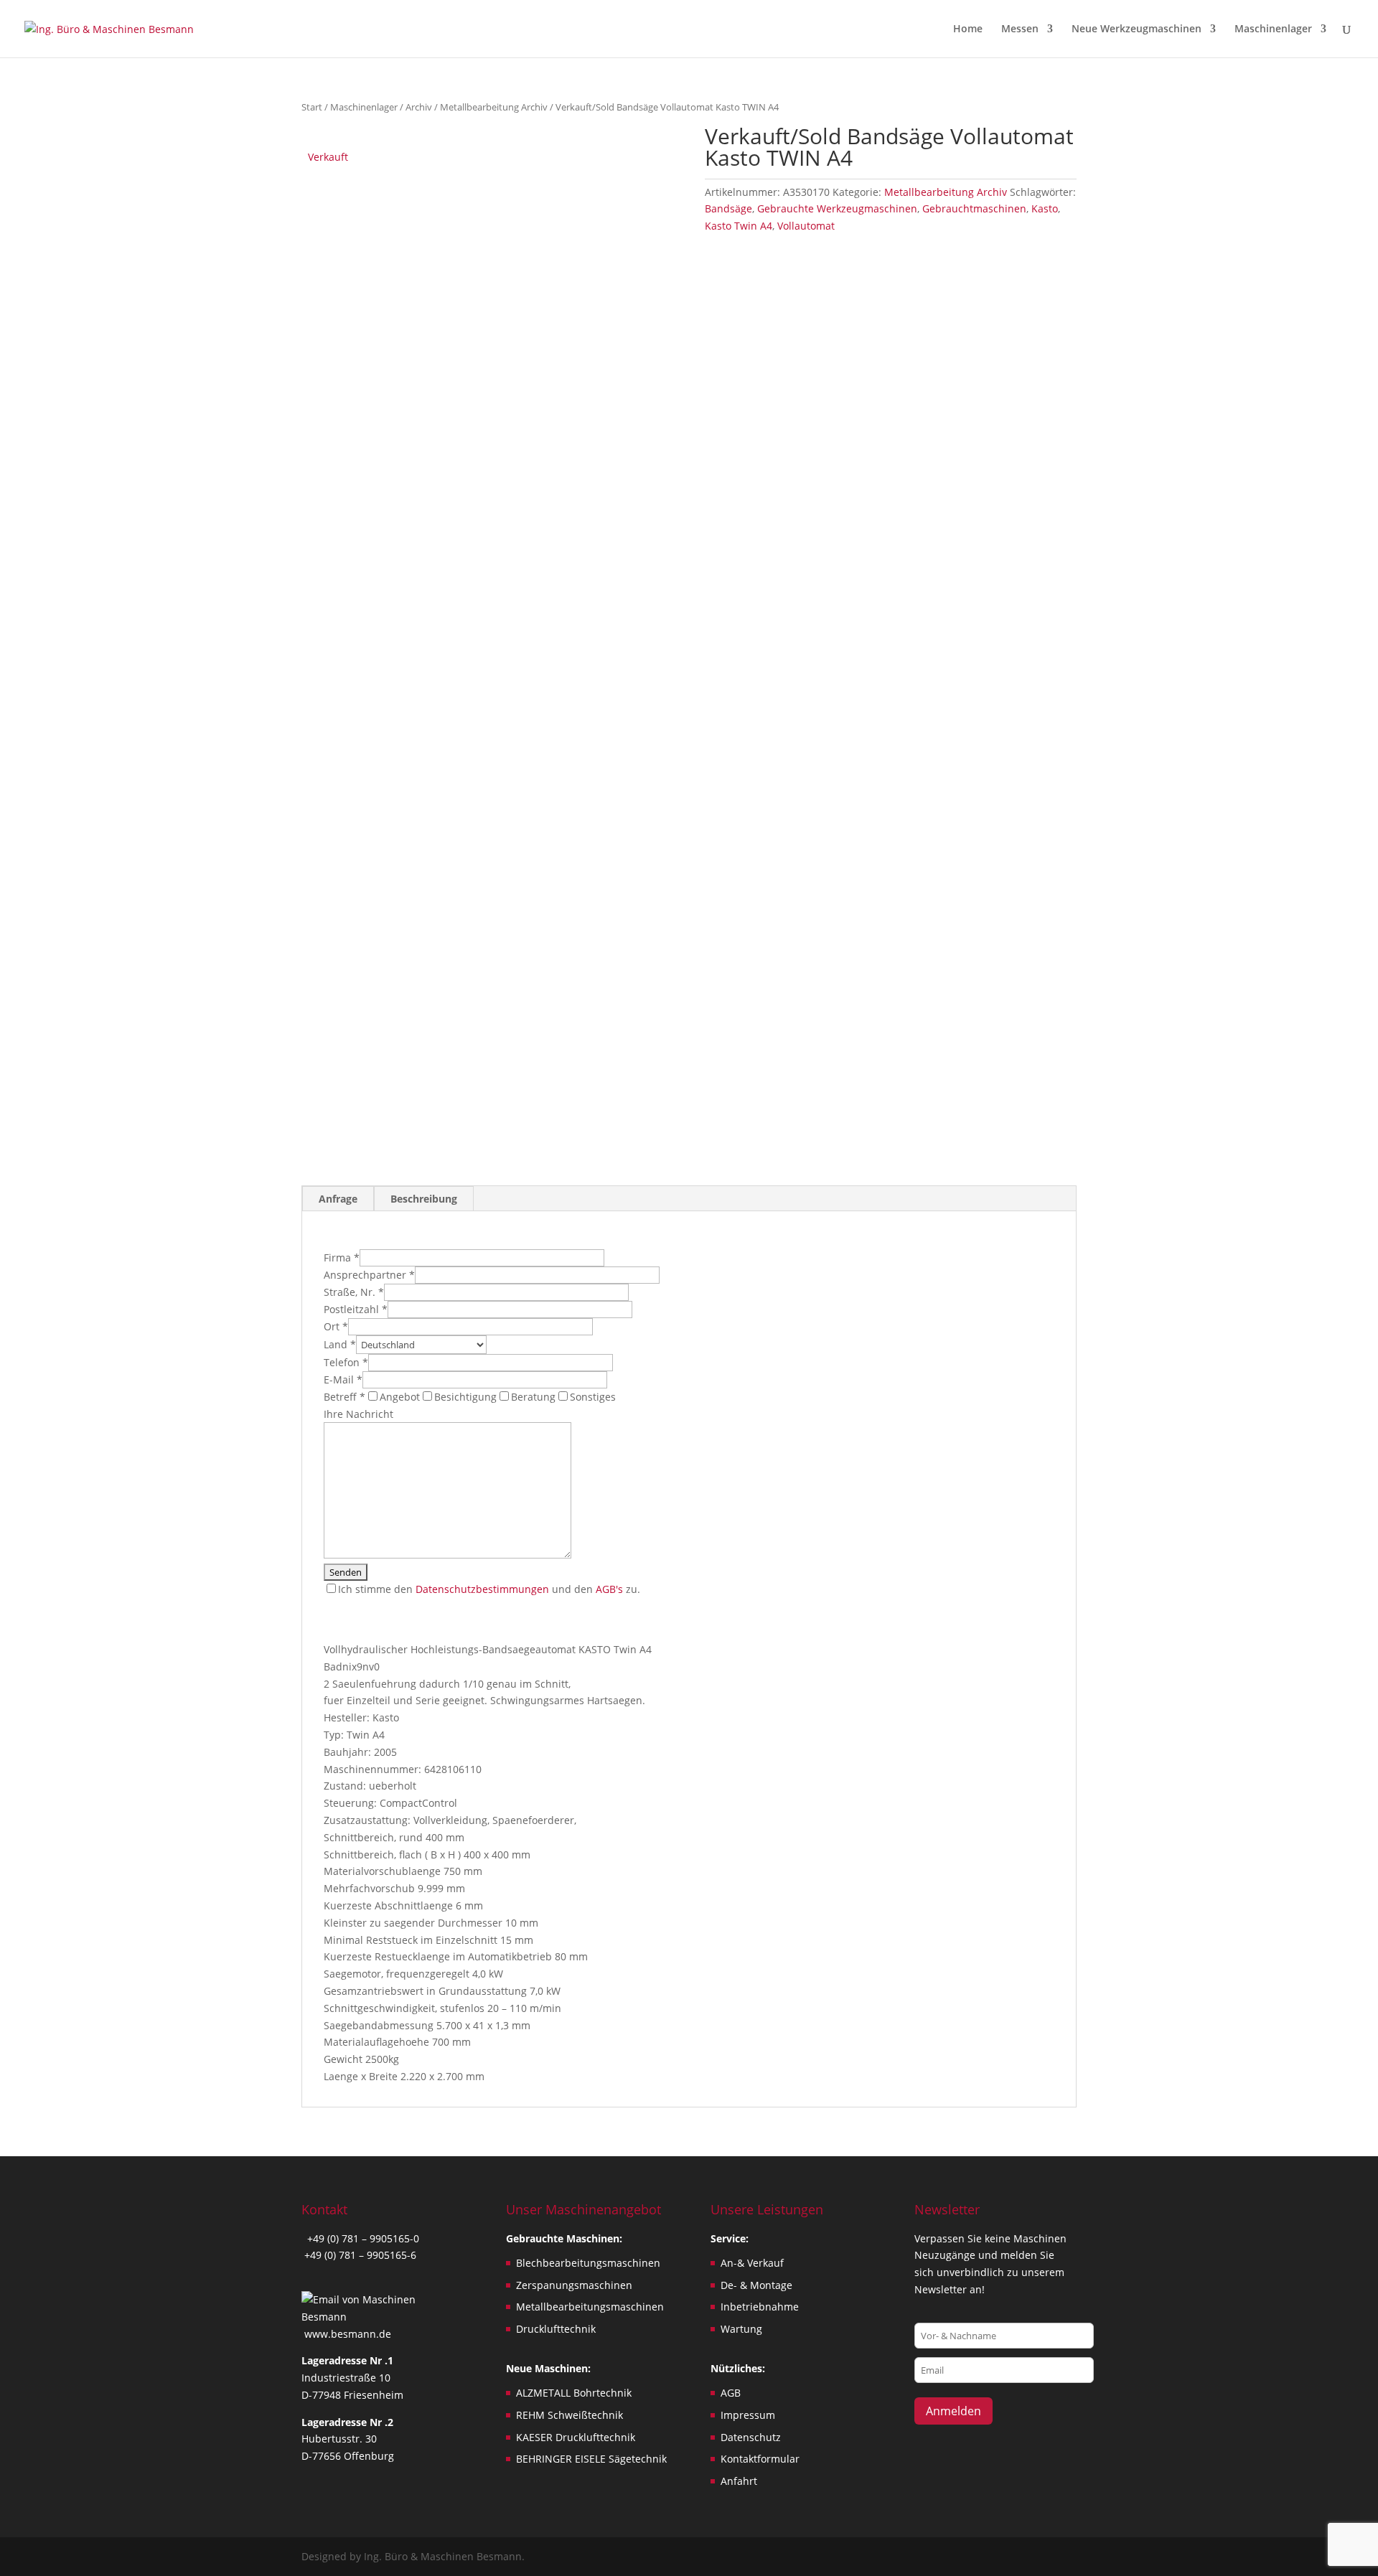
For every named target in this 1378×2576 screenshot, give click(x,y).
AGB (731, 2393)
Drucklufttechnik (556, 2329)
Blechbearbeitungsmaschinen (588, 2263)
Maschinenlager (1273, 29)
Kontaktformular (760, 2459)
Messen (1020, 29)
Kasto (1045, 208)
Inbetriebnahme (760, 2307)
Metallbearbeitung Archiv (494, 107)
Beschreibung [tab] (424, 1199)
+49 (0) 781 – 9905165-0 (362, 2238)
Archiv (419, 107)
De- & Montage (756, 2285)
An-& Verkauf (752, 2263)
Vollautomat (806, 226)
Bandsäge (728, 208)
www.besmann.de (348, 2334)
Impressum (748, 2415)
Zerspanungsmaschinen (574, 2285)
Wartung (741, 2329)
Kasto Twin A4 (739, 226)
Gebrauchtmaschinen (974, 208)
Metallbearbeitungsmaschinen (590, 2307)
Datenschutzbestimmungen (482, 1589)
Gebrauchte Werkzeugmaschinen (837, 208)
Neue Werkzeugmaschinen (1136, 29)
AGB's (609, 1589)
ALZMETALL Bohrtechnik (574, 2393)
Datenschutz (751, 2437)
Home (968, 29)
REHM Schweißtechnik (570, 2415)
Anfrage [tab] (338, 1199)
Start (312, 107)
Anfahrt (739, 2481)
